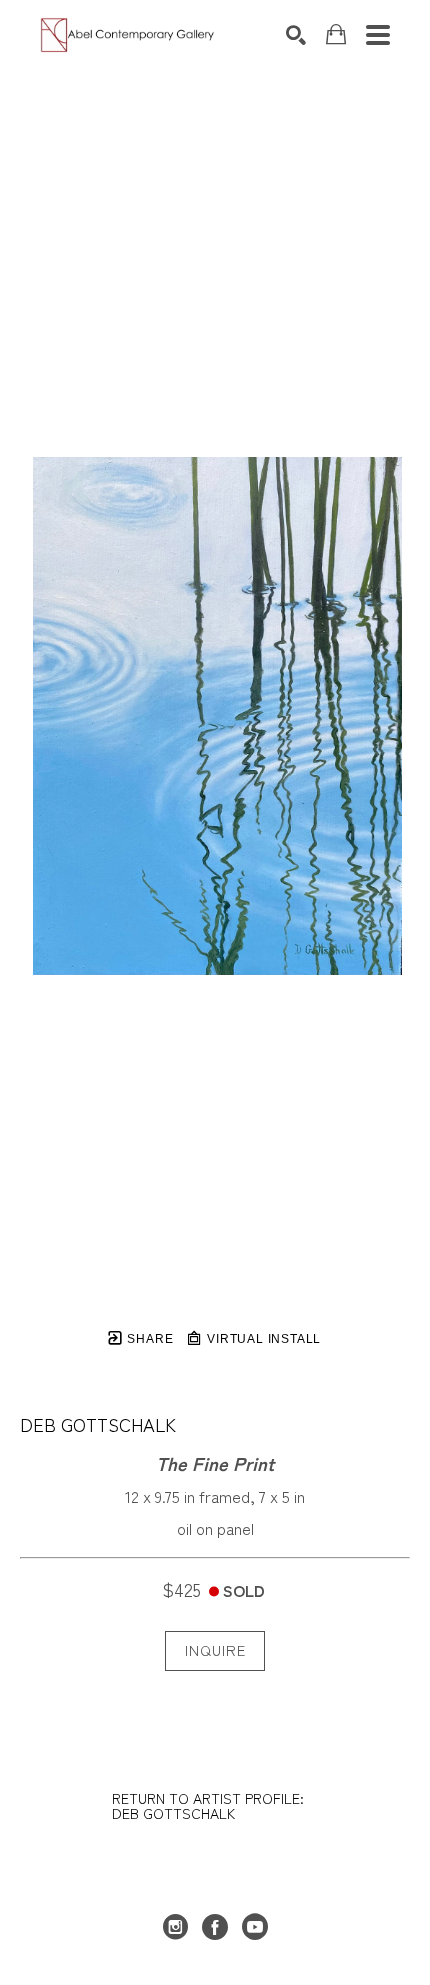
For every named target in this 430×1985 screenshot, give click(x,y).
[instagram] (175, 1927)
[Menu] (378, 35)
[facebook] (215, 1927)
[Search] (296, 35)
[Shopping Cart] (336, 34)
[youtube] (255, 1927)
